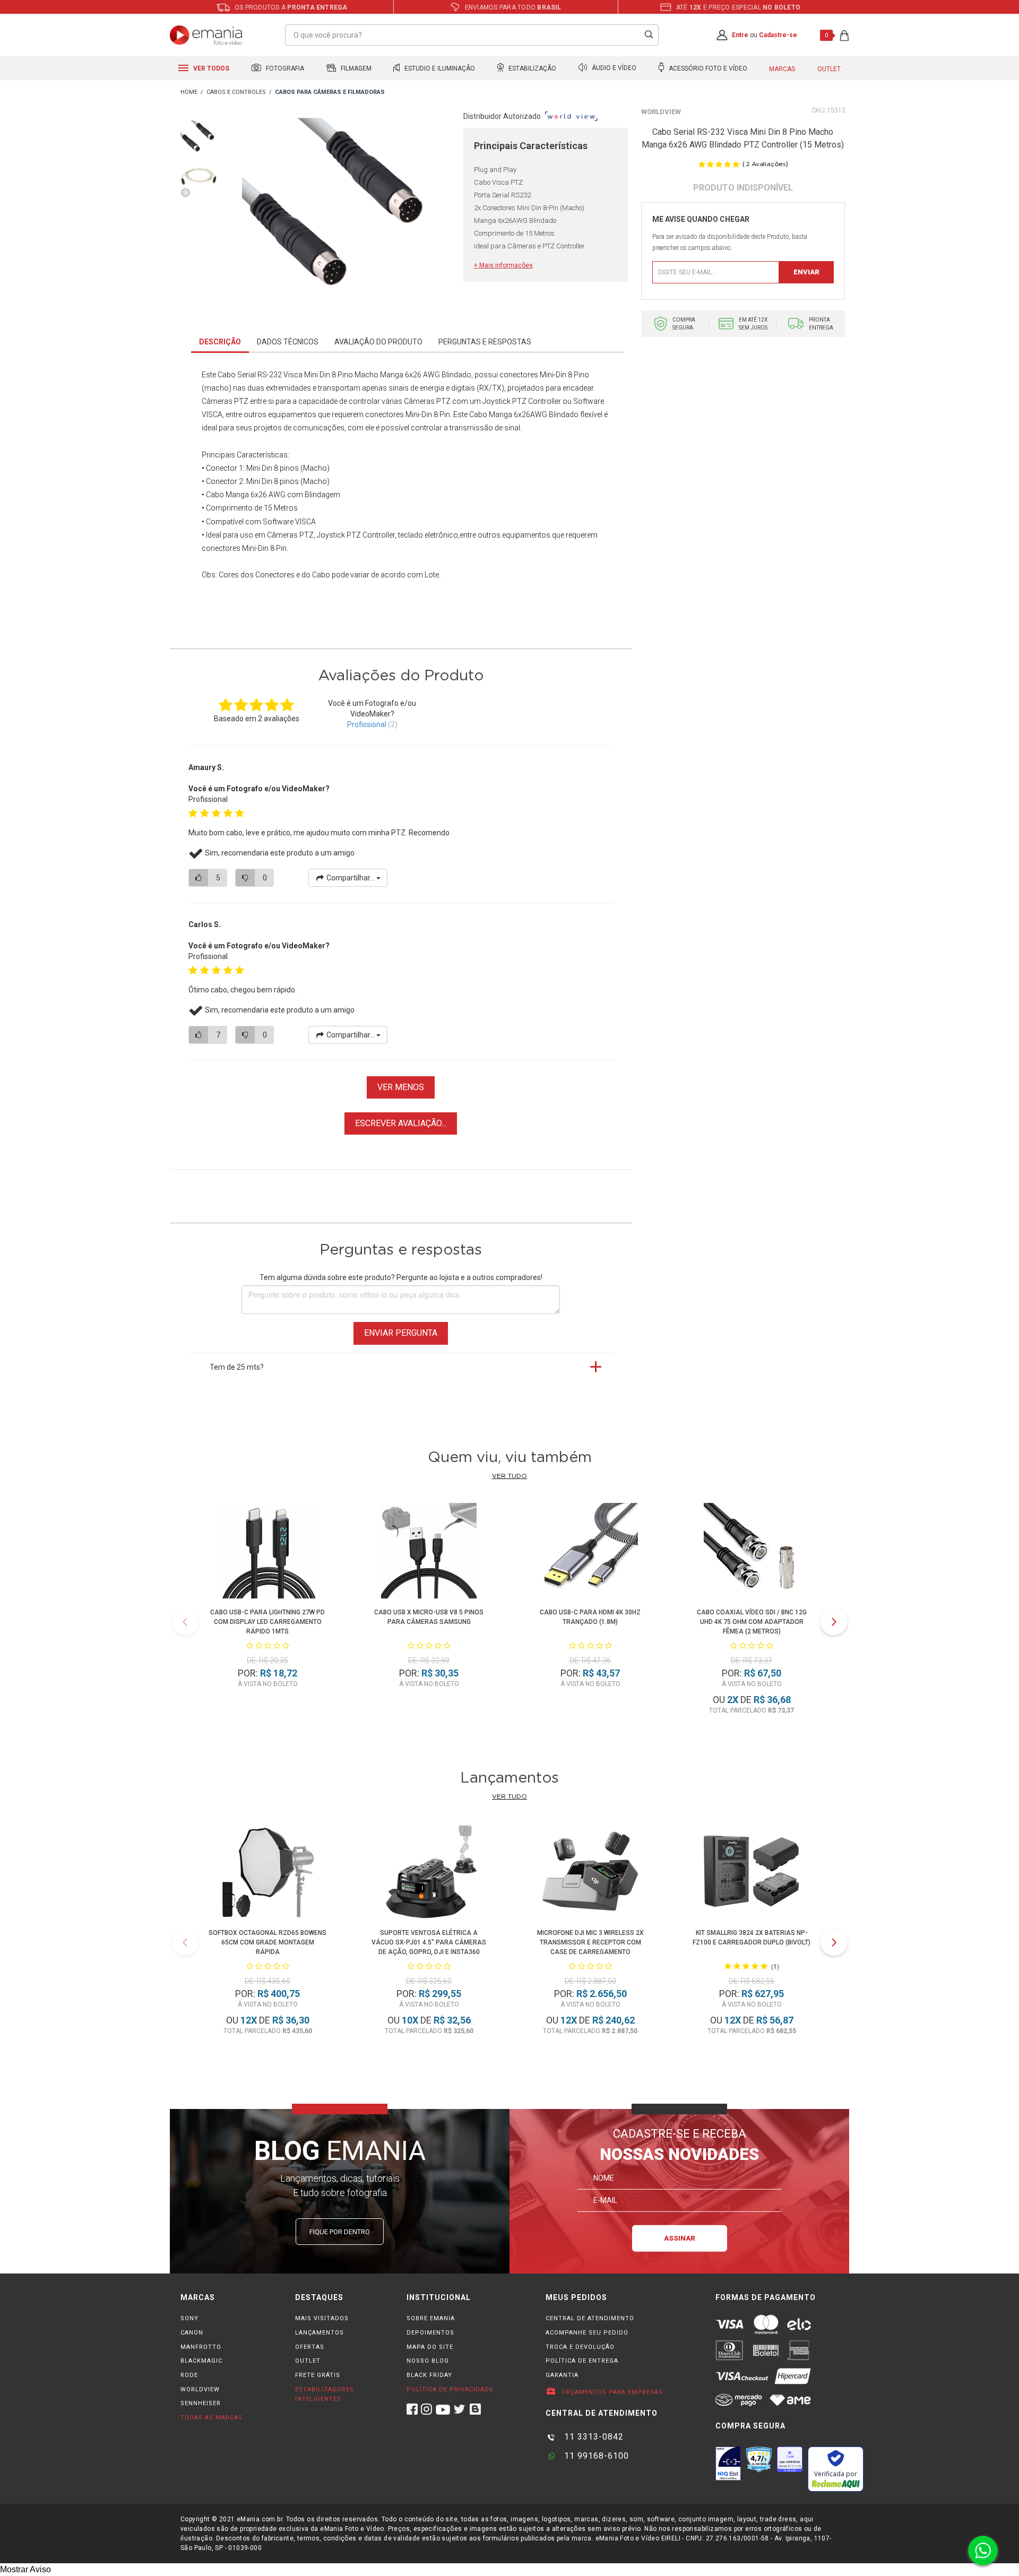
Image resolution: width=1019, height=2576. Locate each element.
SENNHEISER (201, 2403)
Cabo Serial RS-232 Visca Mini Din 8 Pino (285, 375)
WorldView (661, 112)
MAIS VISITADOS (322, 2318)
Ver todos (210, 68)
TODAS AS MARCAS (211, 2418)
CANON (192, 2333)
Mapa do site (430, 2347)
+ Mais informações (503, 265)
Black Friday (429, 2375)
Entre (740, 35)
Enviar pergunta (401, 1333)
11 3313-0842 (593, 2437)
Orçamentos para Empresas (611, 2392)
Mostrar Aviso (25, 2569)
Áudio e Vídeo (613, 68)
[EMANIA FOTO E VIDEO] (189, 93)
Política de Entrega (582, 2361)
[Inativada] (728, 2463)
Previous (185, 1622)
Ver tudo (509, 1476)
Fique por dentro (340, 2232)
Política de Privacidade (450, 2389)
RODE (189, 2375)
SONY (189, 2318)
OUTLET (308, 2361)
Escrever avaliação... (401, 1123)
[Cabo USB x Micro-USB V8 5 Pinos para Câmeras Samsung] (429, 1553)
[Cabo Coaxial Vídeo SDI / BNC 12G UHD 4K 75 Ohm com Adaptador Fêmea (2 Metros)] (752, 1553)
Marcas (782, 69)
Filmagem (355, 68)
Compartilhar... (351, 878)
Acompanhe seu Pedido (587, 2333)
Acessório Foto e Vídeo (707, 68)
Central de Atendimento (590, 2318)
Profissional (367, 724)
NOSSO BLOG (428, 2361)
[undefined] (340, 216)
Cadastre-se (778, 35)
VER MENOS (401, 1087)
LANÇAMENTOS (319, 2333)
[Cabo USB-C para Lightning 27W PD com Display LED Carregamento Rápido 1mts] (267, 1553)
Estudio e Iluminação (439, 68)
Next (834, 1622)
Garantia (562, 2375)
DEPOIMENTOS (430, 2333)
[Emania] (206, 35)
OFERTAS (310, 2347)
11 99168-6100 (595, 2456)
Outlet (829, 69)
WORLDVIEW (200, 2389)
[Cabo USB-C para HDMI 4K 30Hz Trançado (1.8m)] (590, 1553)
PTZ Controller (371, 535)
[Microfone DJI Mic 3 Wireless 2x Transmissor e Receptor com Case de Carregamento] (590, 1873)
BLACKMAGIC (201, 2361)
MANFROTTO (201, 2347)
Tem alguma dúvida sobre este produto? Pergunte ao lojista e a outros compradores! (401, 1277)
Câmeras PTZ (290, 535)
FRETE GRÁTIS (318, 2375)
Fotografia (284, 68)
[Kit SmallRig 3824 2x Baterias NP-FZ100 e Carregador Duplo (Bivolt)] (752, 1873)
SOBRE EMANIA (431, 2318)
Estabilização (532, 68)
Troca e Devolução (580, 2347)
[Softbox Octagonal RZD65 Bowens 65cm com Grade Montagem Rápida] (267, 1873)
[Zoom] (199, 137)
